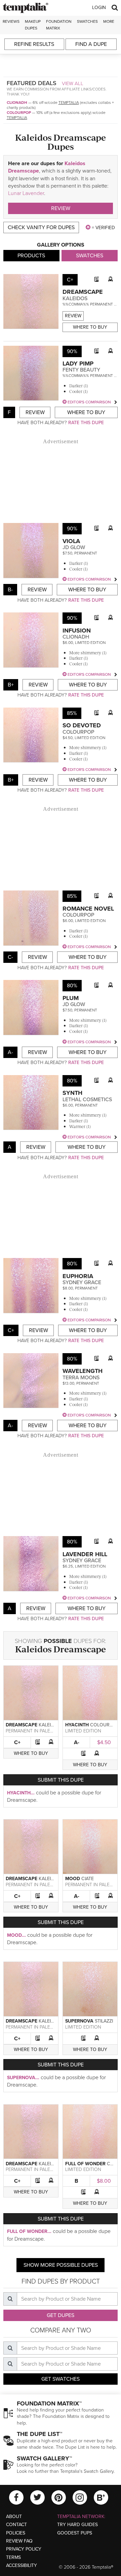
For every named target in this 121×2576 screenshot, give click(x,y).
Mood (73, 1879)
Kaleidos (75, 299)
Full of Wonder (85, 2164)
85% (72, 713)
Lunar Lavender (26, 193)
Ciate (88, 1879)
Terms (13, 2557)
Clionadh (17, 103)
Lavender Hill (85, 1554)
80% (72, 986)
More (109, 21)
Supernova (79, 2021)
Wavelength (83, 1371)
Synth (72, 1093)
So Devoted (82, 725)
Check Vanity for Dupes (41, 227)
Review (61, 208)
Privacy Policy (24, 2549)
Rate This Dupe (86, 423)
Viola (71, 541)
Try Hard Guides (77, 2525)
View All (73, 83)
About (14, 2517)
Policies (16, 2533)
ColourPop (19, 113)
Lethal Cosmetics (87, 1100)
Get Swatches (61, 2379)
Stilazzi (104, 2021)
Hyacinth (77, 1725)
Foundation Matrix (59, 25)
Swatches (87, 21)
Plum (71, 998)
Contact (16, 2525)
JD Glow (74, 547)
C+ (17, 1742)
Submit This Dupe (61, 1780)
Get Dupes (61, 2315)
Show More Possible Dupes (61, 2265)
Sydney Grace (82, 1282)
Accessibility (22, 2565)
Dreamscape (83, 292)
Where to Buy (90, 327)
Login (99, 8)
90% (72, 351)
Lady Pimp (78, 364)
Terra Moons (81, 1378)
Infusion (77, 631)
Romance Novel (88, 909)
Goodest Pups (75, 2533)
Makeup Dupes (33, 25)
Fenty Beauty (81, 370)
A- (77, 1742)
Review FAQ (19, 2541)
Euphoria (78, 1276)
